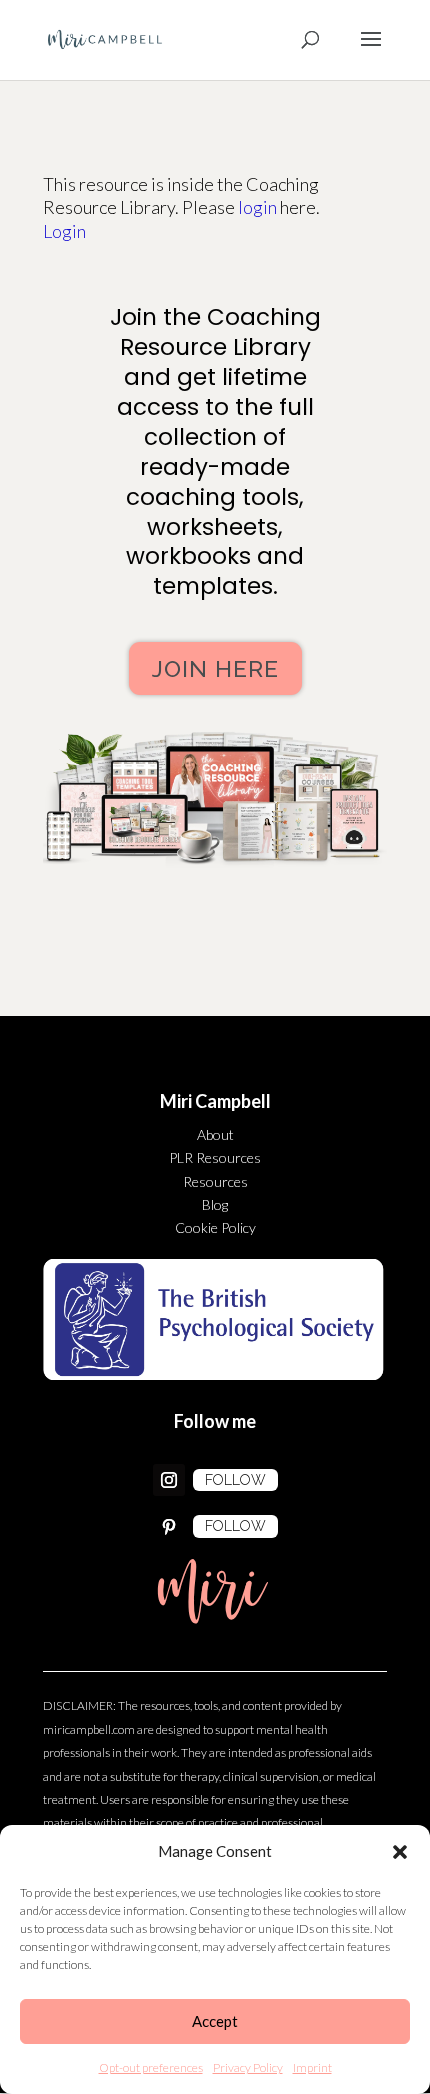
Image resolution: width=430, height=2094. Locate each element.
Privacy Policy (248, 2067)
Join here (215, 668)
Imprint (312, 2067)
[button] (400, 1852)
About (215, 1134)
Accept (215, 2021)
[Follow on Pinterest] (169, 1527)
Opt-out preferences (151, 2067)
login (257, 207)
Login (64, 231)
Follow (235, 1480)
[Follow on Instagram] (169, 1480)
